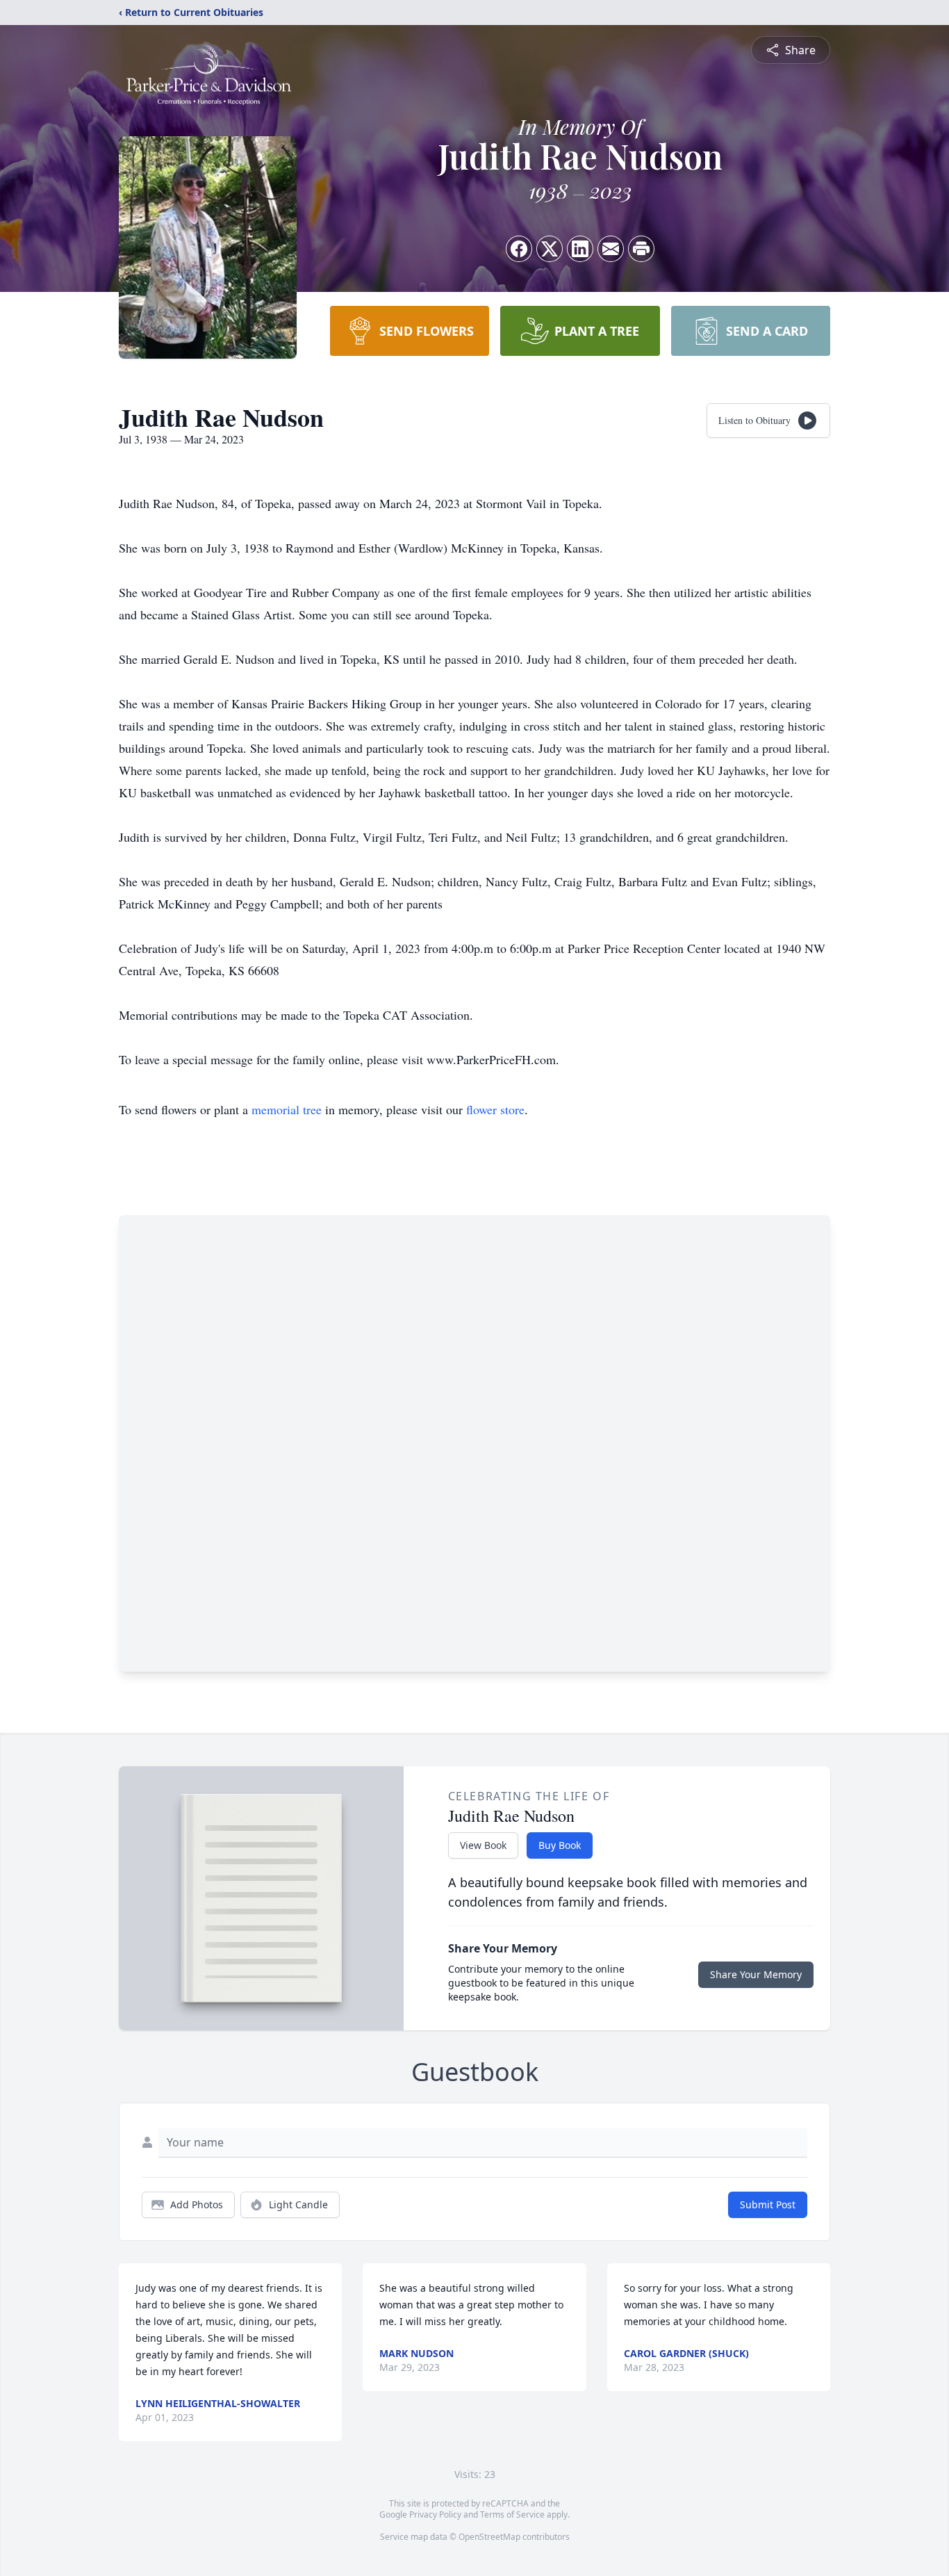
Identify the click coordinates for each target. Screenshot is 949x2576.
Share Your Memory (756, 1974)
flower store (495, 1109)
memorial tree (287, 1109)
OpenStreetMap (489, 2537)
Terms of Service (512, 2514)
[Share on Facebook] (519, 249)
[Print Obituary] (641, 249)
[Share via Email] (611, 249)
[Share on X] (550, 249)
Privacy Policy (435, 2514)
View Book (483, 1845)
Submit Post (768, 2204)
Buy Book (560, 1845)
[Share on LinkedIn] (580, 249)
